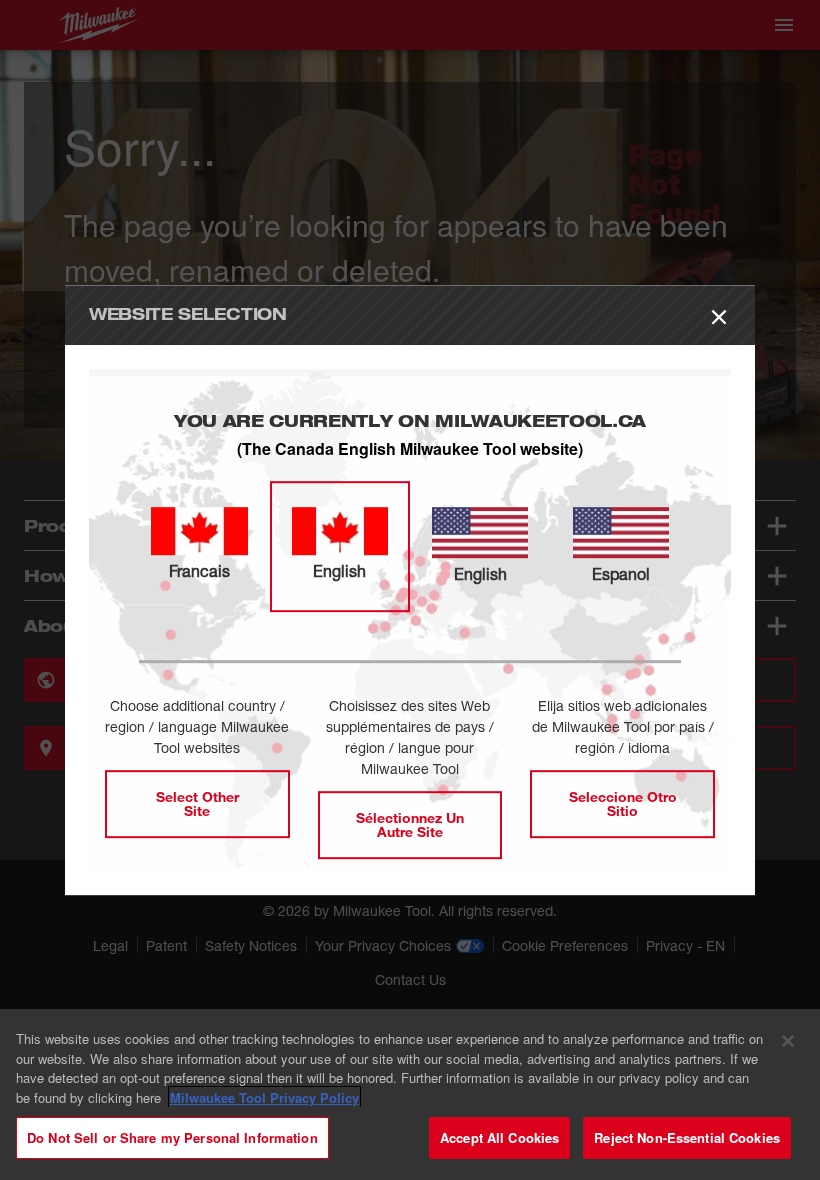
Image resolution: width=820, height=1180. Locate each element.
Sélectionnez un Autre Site (410, 824)
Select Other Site (197, 803)
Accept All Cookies (499, 1137)
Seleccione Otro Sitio (623, 803)
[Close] (788, 1041)
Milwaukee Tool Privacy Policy (264, 1097)
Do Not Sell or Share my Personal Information (172, 1137)
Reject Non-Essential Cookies (687, 1137)
